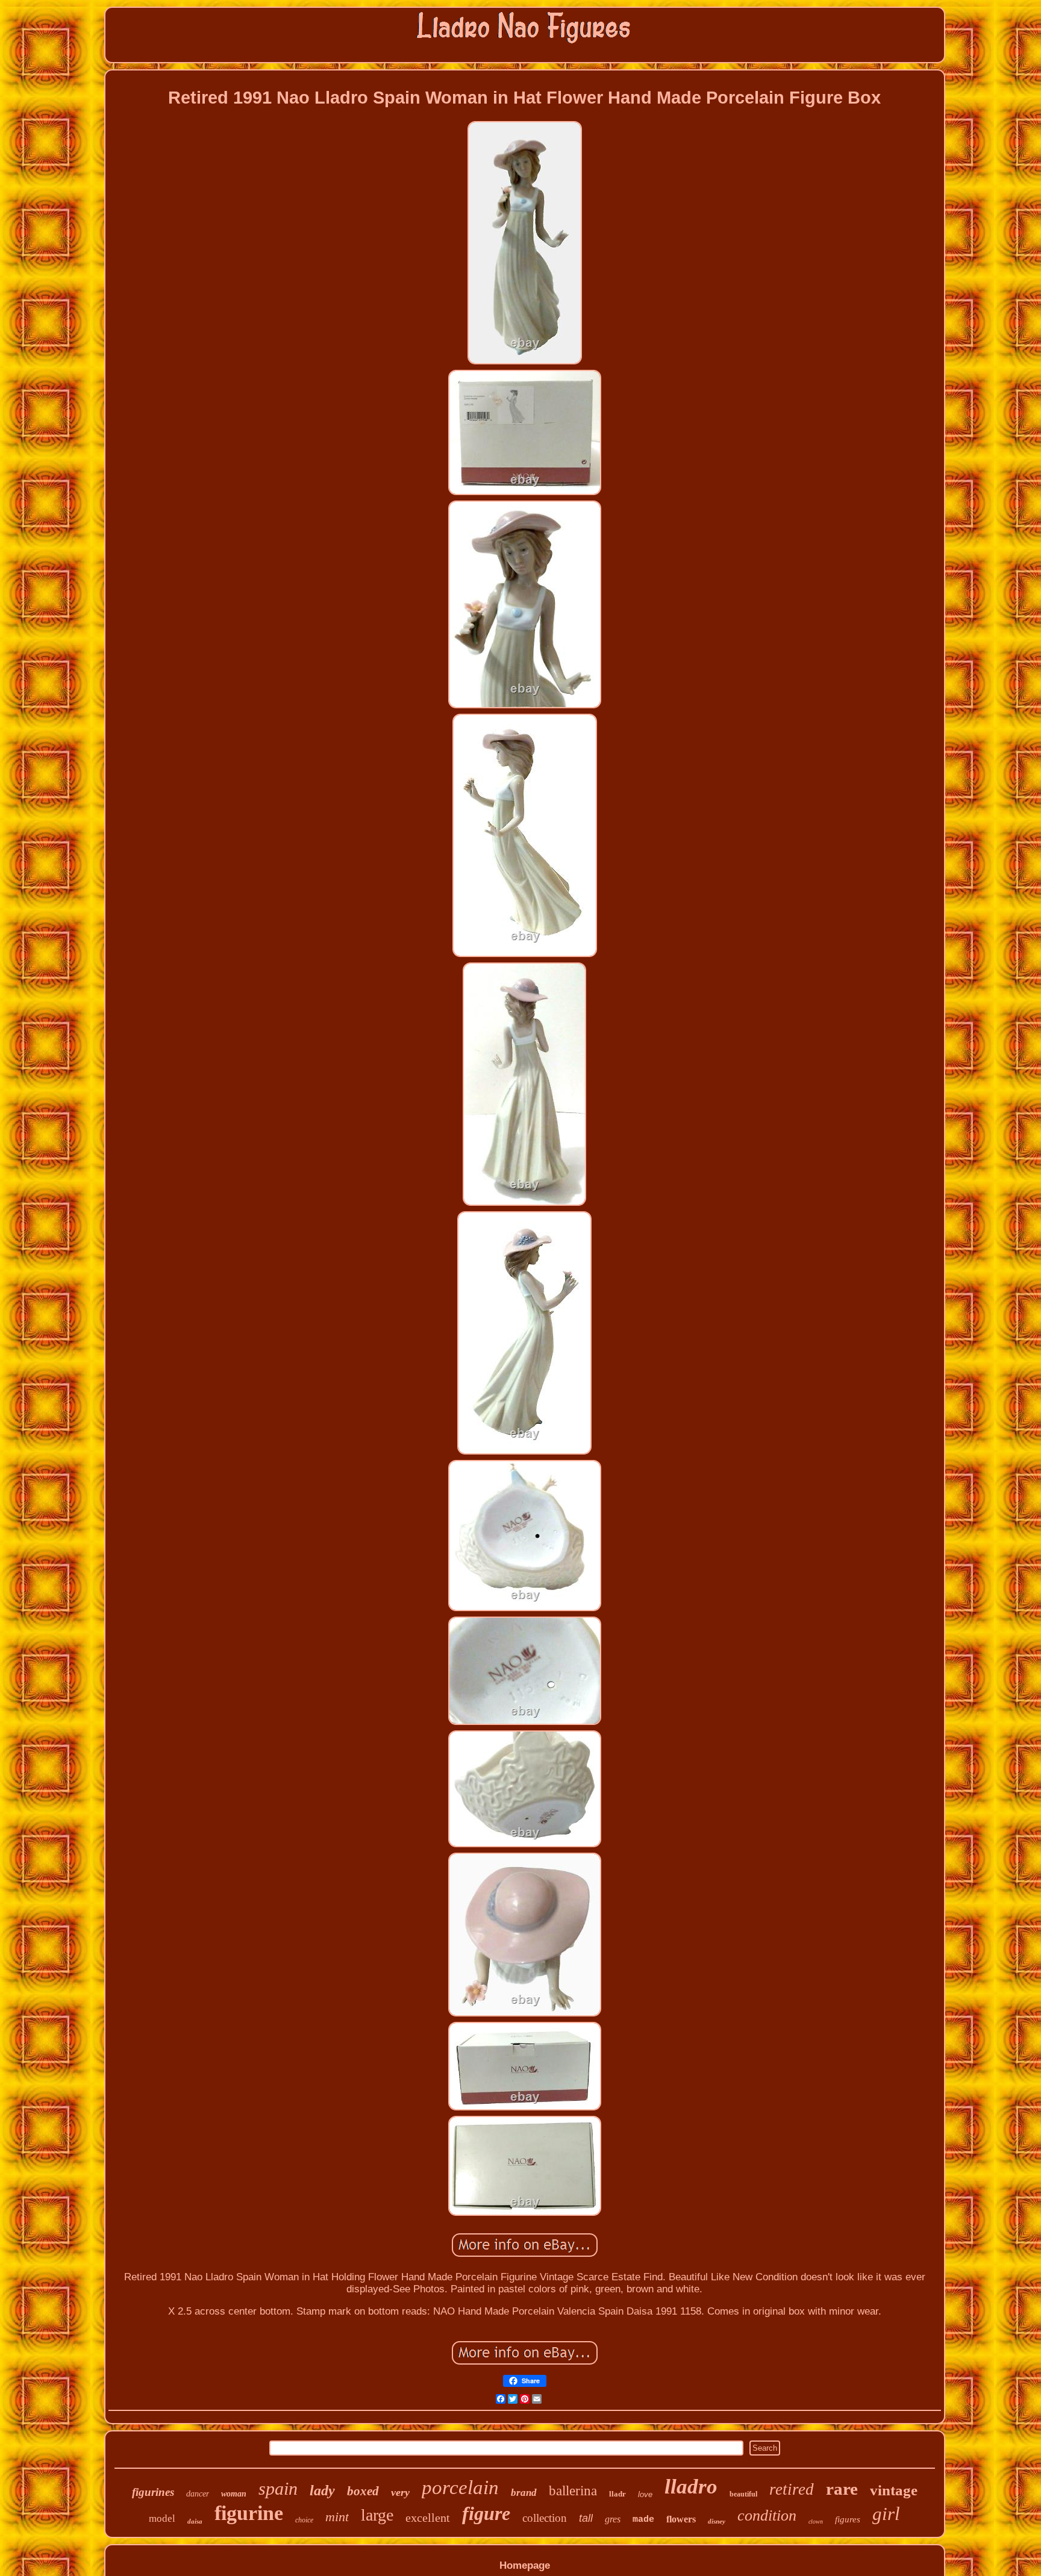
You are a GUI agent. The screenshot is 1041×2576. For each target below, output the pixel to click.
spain (278, 2488)
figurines (153, 2492)
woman (234, 2494)
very (400, 2492)
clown (816, 2521)
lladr (617, 2494)
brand (524, 2493)
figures (848, 2519)
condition (767, 2515)
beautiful (743, 2494)
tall (586, 2518)
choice (304, 2520)
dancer (198, 2494)
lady (322, 2490)
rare (842, 2489)
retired (792, 2489)
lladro (691, 2487)
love (645, 2494)
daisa (195, 2521)
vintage (894, 2490)
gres (613, 2519)
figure (486, 2513)
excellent (428, 2518)
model (162, 2518)
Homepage (525, 2565)
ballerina (573, 2491)
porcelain (460, 2487)
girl (886, 2514)
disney (717, 2521)
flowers (681, 2519)
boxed (363, 2491)
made (643, 2520)
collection (545, 2518)
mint (337, 2517)
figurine (249, 2513)
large (377, 2515)
